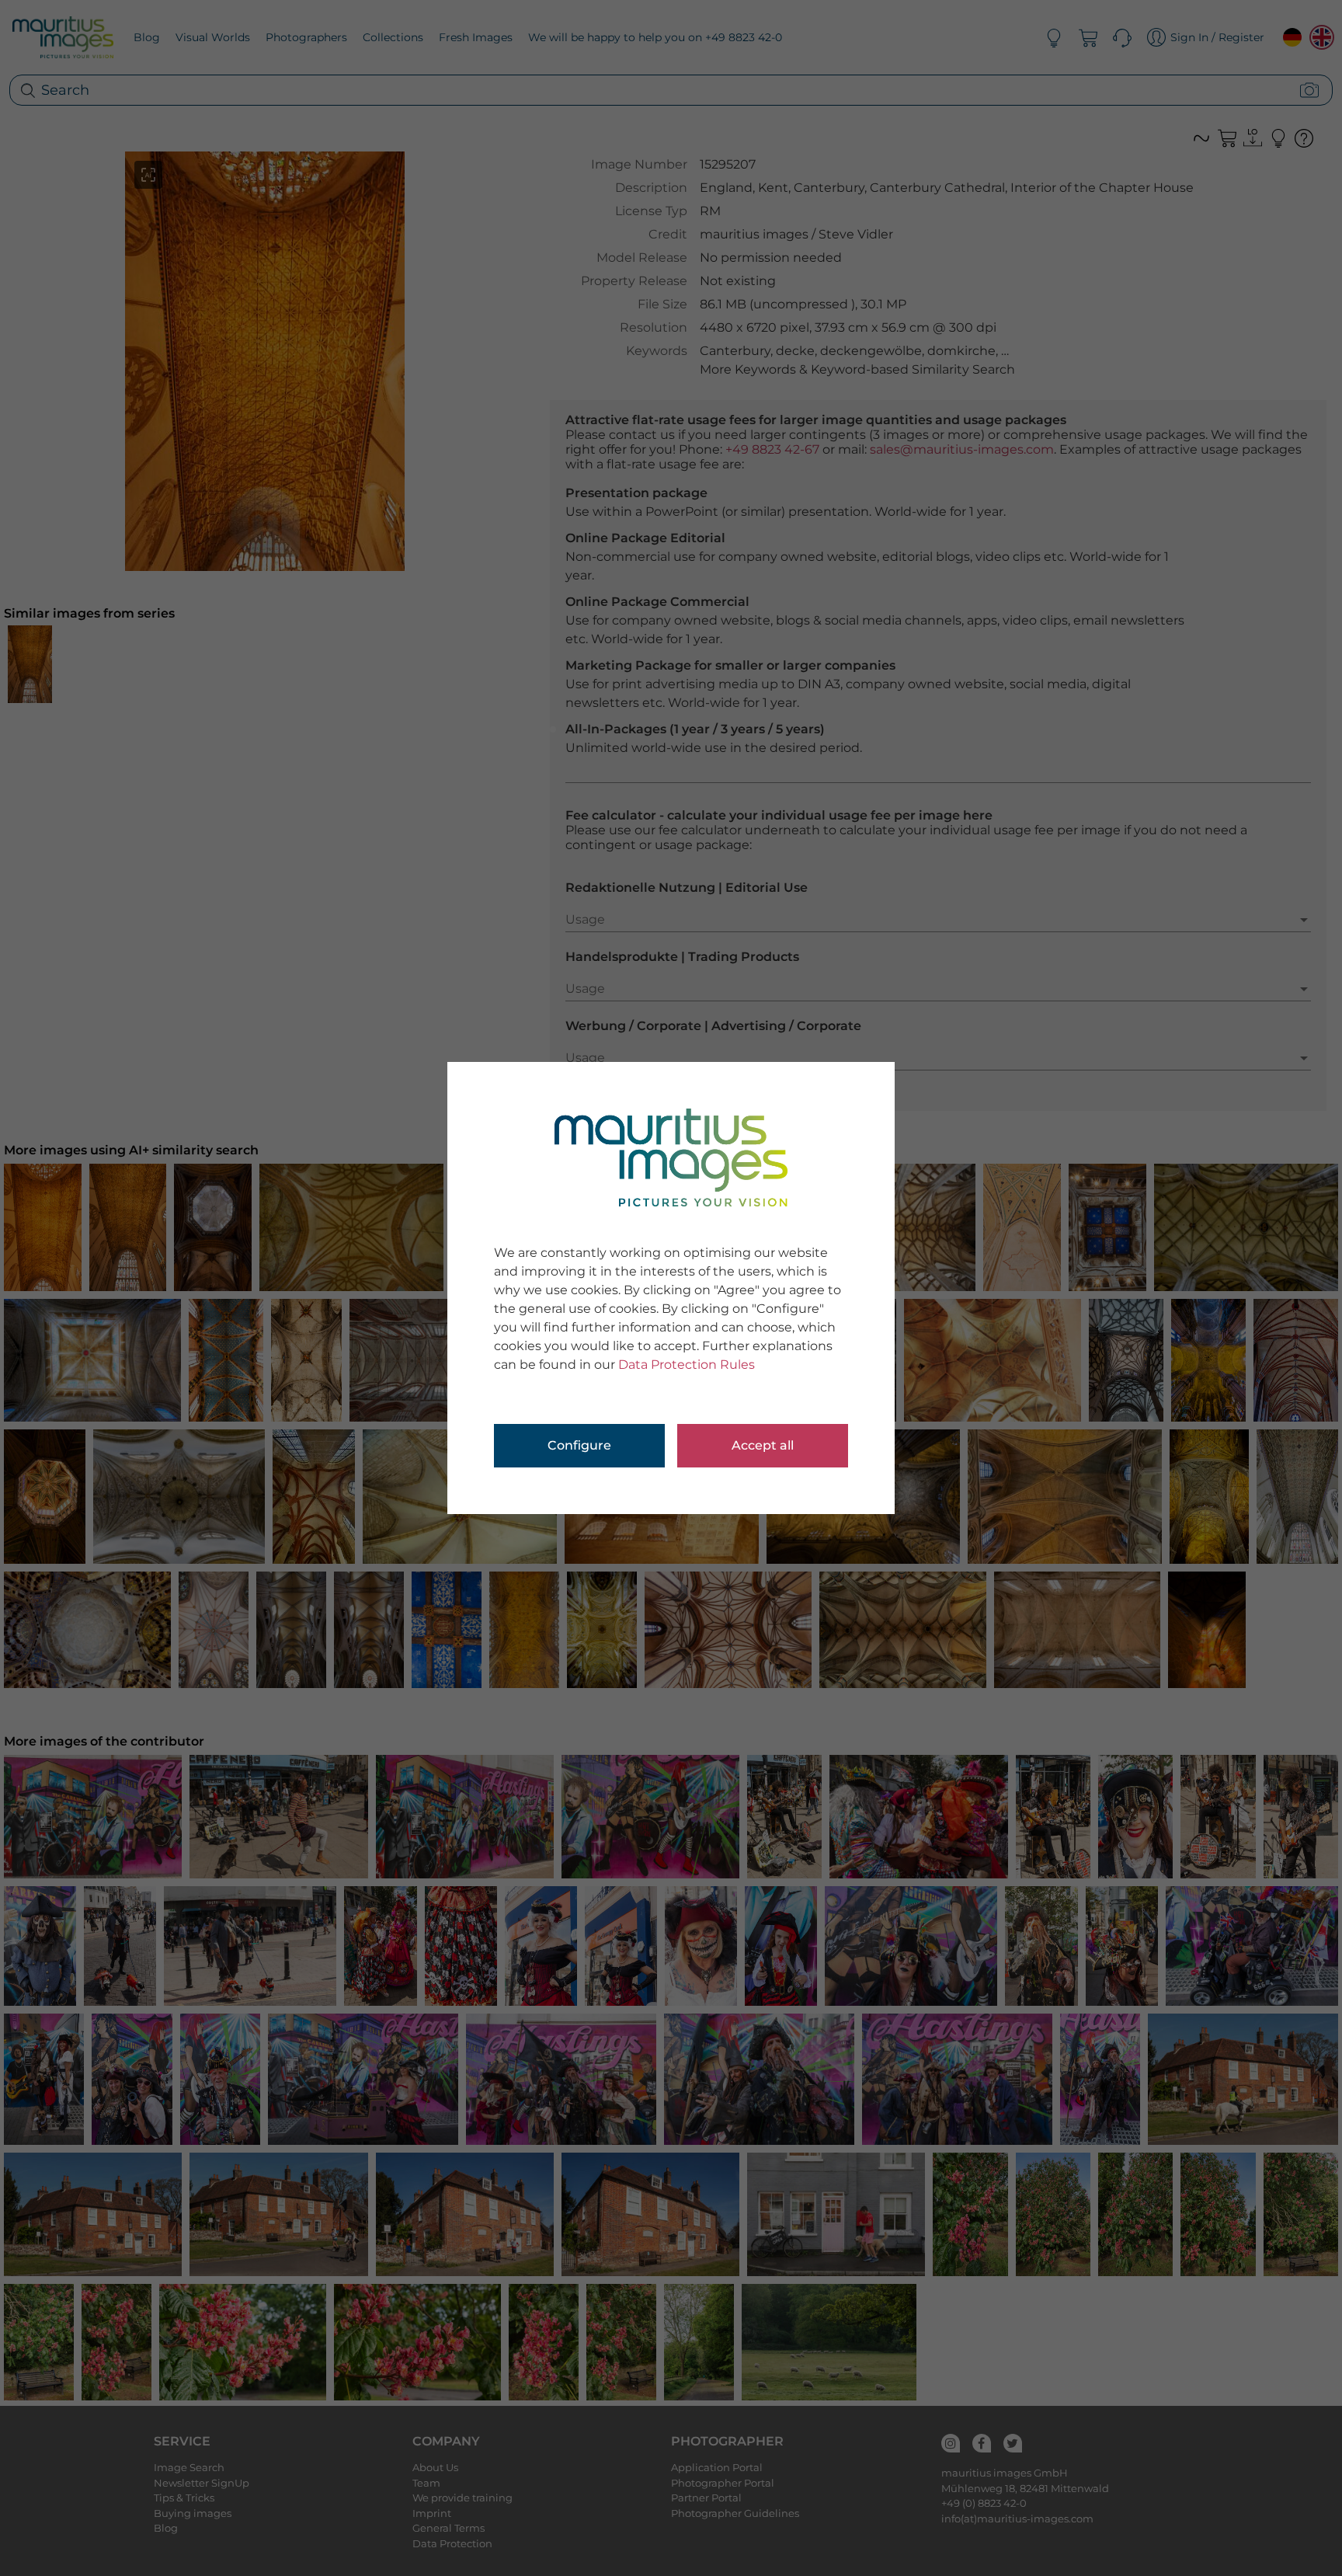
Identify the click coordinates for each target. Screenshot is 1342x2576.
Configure (579, 1445)
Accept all (763, 1445)
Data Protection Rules (687, 1365)
